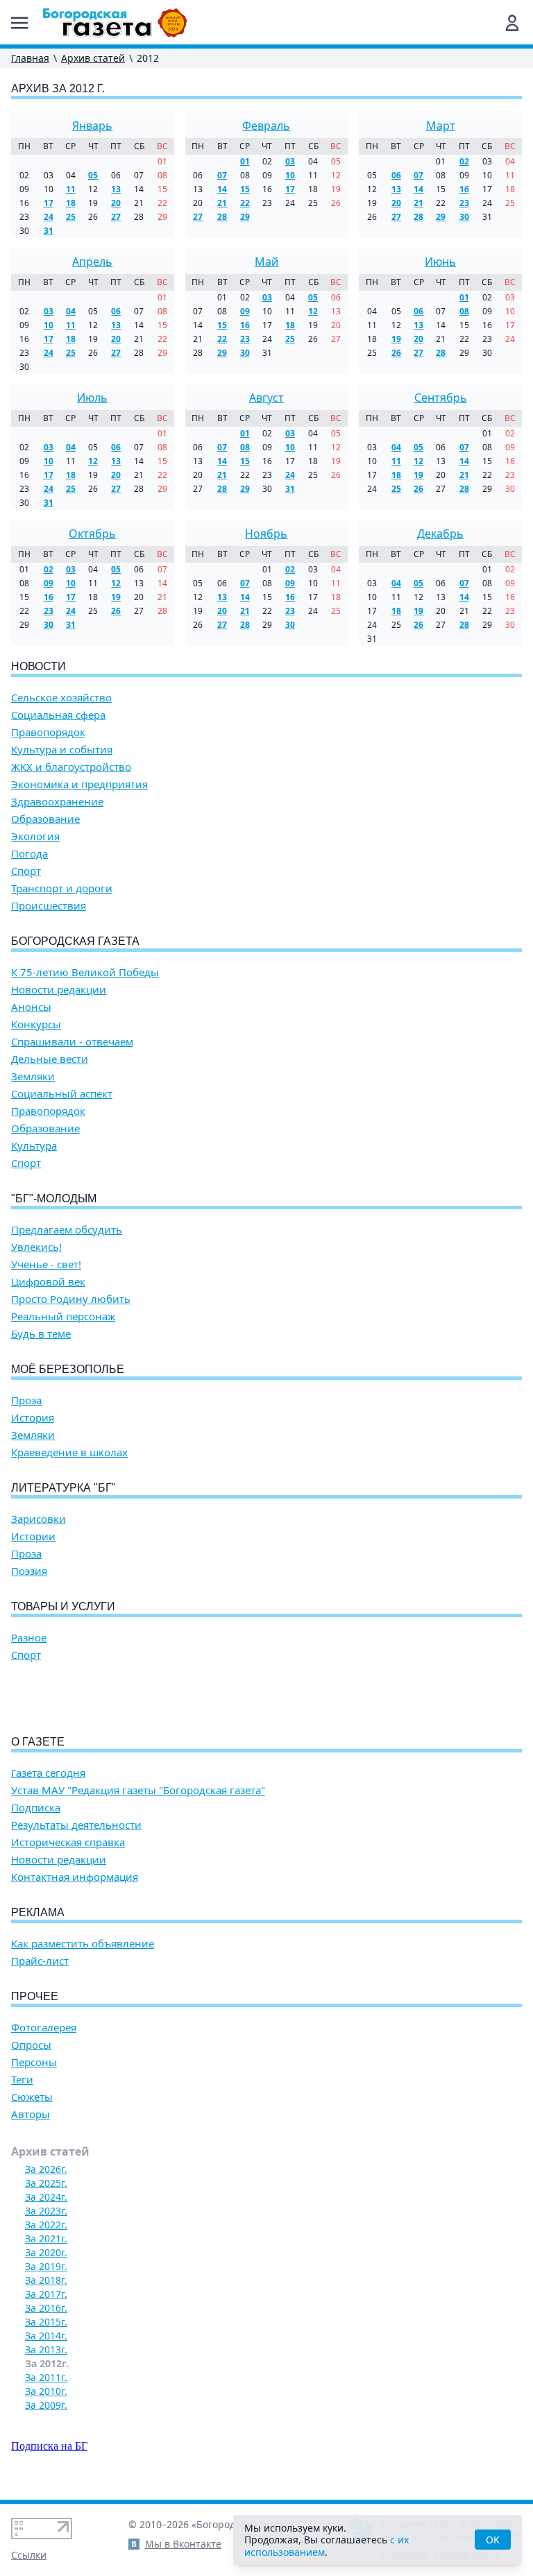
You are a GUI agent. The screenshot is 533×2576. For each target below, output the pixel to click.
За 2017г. (46, 2294)
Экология (35, 836)
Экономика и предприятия (79, 784)
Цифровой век (48, 1282)
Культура (34, 1146)
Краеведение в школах (69, 1452)
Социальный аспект (62, 1094)
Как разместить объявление (83, 1944)
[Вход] (512, 23)
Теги (22, 2080)
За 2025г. (46, 2183)
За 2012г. (47, 2363)
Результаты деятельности (76, 1825)
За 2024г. (46, 2197)
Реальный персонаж (63, 1316)
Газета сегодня (48, 1773)
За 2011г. (46, 2377)
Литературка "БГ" (64, 1488)
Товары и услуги (63, 1606)
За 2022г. (46, 2225)
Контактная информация (75, 1877)
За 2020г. (46, 2252)
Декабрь (440, 534)
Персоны (34, 2062)
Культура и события (62, 750)
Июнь (440, 262)
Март (441, 126)
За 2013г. (46, 2349)
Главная (30, 58)
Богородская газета (75, 941)
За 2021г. (46, 2238)
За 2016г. (46, 2308)
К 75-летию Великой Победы (85, 972)
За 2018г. (46, 2280)
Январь (92, 126)
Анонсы (31, 1007)
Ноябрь (266, 534)
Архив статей (93, 58)
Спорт (26, 871)
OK (493, 2540)
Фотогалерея (44, 2028)
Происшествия (49, 906)
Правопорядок (48, 732)
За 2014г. (46, 2336)
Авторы (31, 2114)
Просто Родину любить (71, 1299)
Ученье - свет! (46, 1264)
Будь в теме (41, 1334)
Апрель (92, 262)
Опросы (31, 2045)
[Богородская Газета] (115, 23)
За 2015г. (46, 2322)
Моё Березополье (68, 1369)
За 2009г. (46, 2405)
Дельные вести (50, 1059)
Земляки (33, 1076)
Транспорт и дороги (62, 888)
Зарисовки (39, 1519)
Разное (29, 1638)
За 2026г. (46, 2169)
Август (266, 398)
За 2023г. (46, 2211)
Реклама (38, 1912)
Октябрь (92, 534)
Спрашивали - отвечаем (72, 1042)
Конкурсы (36, 1024)
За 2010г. (46, 2391)
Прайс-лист (40, 1961)
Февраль (266, 126)
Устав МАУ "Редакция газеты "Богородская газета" (138, 1790)
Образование (45, 819)
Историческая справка (68, 1842)
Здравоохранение (57, 802)
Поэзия (29, 1571)
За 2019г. (46, 2266)
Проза (26, 1400)
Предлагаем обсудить (67, 1230)
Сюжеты (32, 2097)
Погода (29, 854)
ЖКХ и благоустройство (71, 767)
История (33, 1418)
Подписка (36, 1808)
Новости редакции (59, 990)
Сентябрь (441, 398)
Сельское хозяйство (61, 698)
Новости (39, 666)
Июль (92, 398)
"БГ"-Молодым (54, 1199)
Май (266, 262)
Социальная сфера (58, 715)
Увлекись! (36, 1247)
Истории (33, 1536)
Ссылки (29, 2555)
